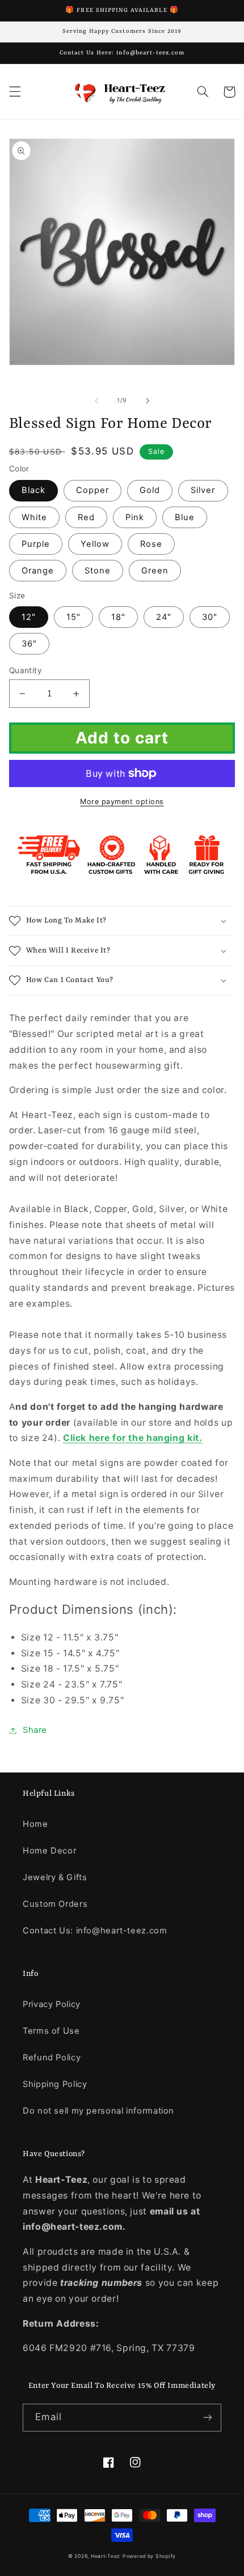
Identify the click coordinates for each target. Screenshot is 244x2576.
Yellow (95, 544)
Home (35, 1824)
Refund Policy (52, 2058)
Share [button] (35, 1730)
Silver (203, 490)
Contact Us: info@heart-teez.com (95, 1931)
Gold (150, 490)
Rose (151, 544)
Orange (38, 571)
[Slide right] (148, 401)
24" (164, 617)
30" (210, 617)
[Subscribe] (208, 2418)
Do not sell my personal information (98, 2111)
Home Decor (49, 1851)
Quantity (26, 670)
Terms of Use (51, 2031)
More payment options (122, 802)
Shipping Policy (55, 2084)
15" (73, 617)
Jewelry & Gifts (55, 1877)
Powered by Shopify (149, 2556)
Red (86, 517)
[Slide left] (96, 401)
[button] (15, 92)
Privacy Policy (52, 2004)
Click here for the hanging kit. (133, 1438)
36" (29, 644)
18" (118, 617)
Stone (98, 571)
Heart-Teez (106, 2556)
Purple (36, 544)
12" (29, 617)
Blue (185, 517)
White (34, 517)
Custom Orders (55, 1904)
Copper (92, 490)
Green (155, 571)
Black (33, 490)
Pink (135, 517)
